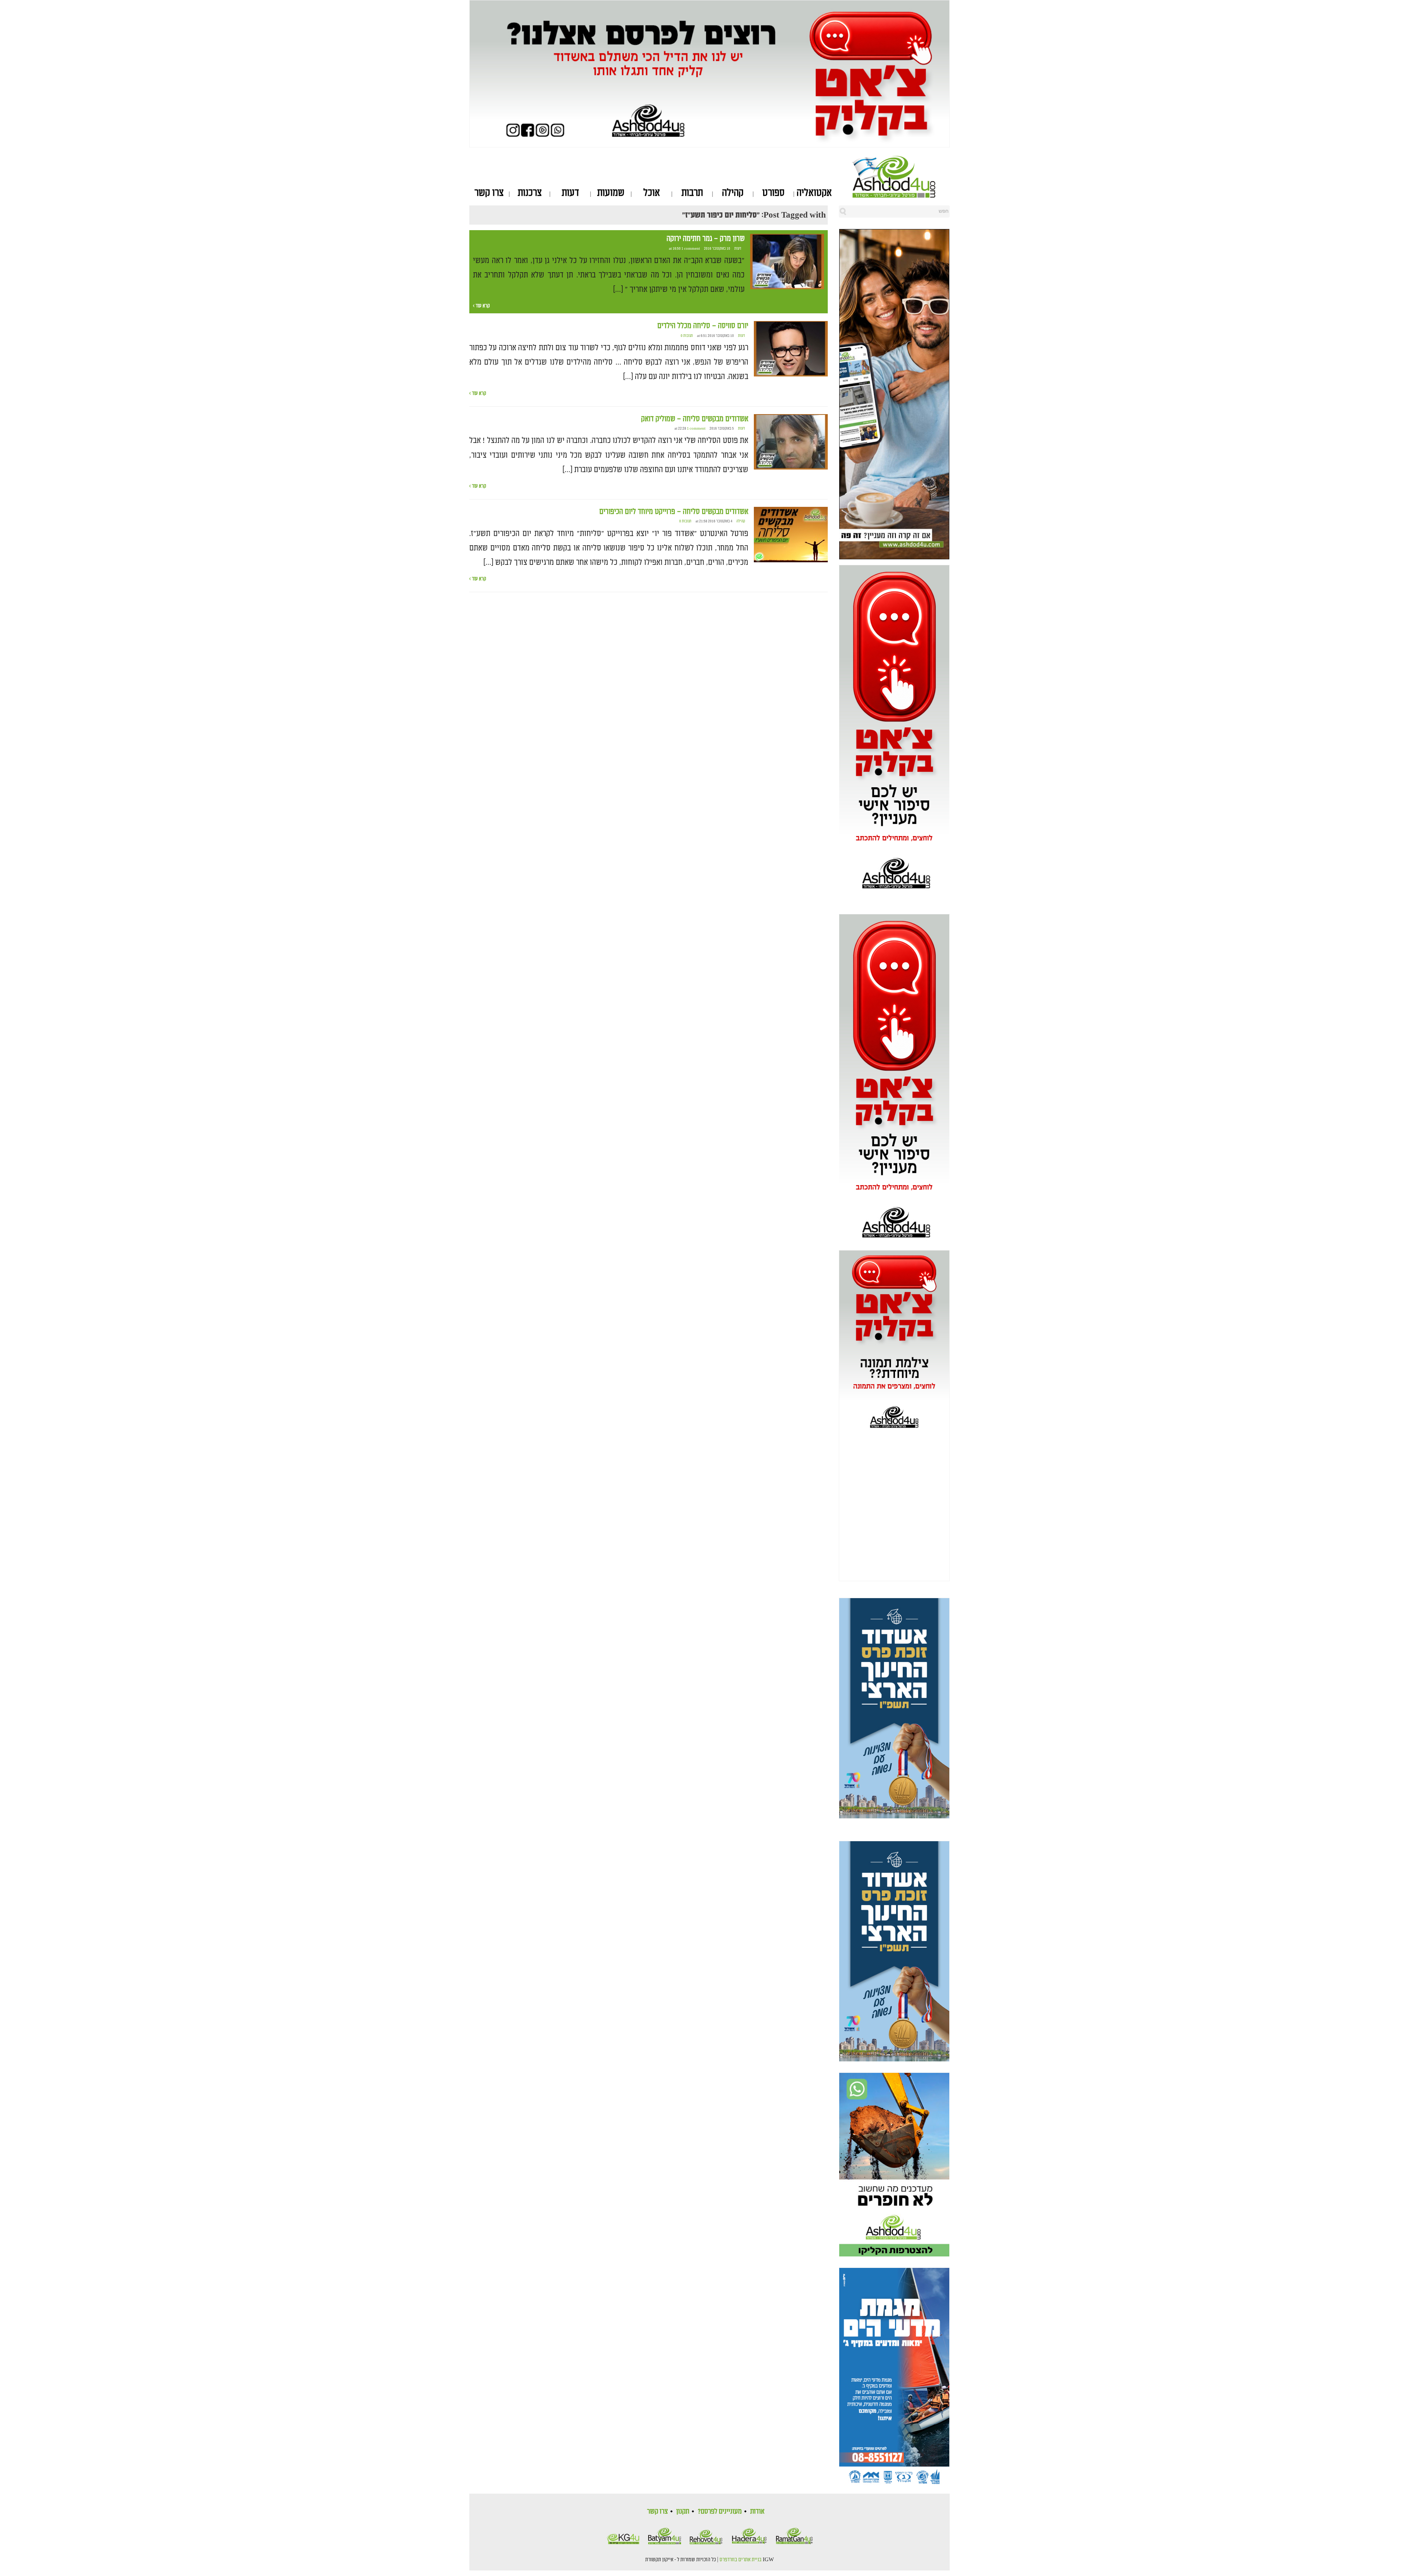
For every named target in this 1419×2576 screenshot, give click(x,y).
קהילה (733, 193)
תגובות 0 (687, 336)
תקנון (683, 2511)
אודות (757, 2511)
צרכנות (530, 193)
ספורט (773, 193)
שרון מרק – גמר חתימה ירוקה (706, 239)
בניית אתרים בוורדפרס (741, 2560)
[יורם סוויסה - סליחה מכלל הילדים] (791, 349)
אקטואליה (814, 193)
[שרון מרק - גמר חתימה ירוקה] (787, 262)
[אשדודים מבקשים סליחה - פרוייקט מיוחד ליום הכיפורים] (791, 535)
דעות (570, 193)
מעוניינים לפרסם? (720, 2511)
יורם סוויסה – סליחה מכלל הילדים (703, 326)
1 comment (691, 249)
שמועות (611, 193)
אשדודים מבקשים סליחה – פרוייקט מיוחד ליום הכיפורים (674, 512)
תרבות (692, 193)
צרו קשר (489, 193)
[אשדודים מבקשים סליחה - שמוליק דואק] (791, 442)
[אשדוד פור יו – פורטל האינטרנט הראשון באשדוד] (901, 177)
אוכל (652, 193)
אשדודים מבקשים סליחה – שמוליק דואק (695, 419)
